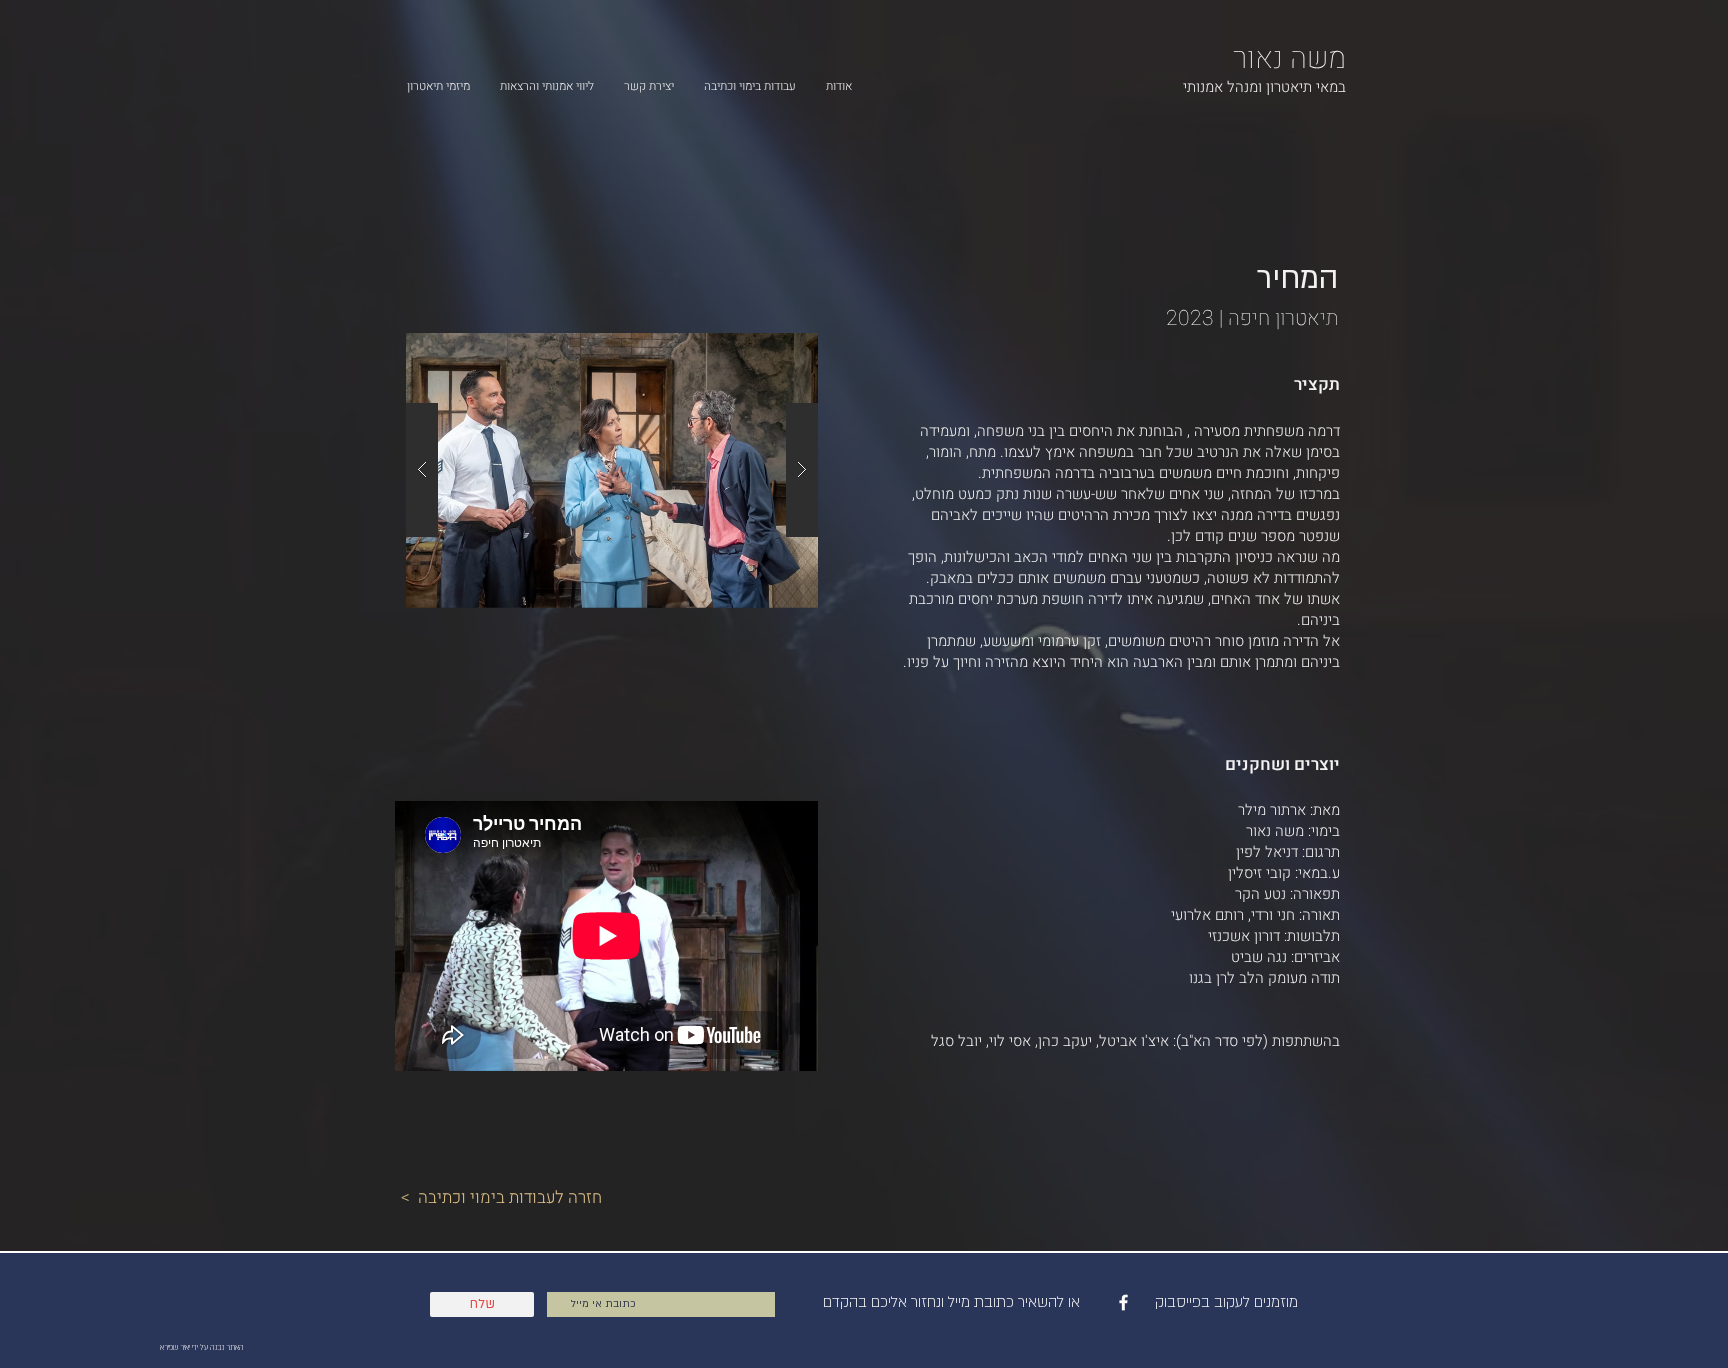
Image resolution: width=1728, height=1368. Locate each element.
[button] (612, 470)
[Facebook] (1123, 1302)
